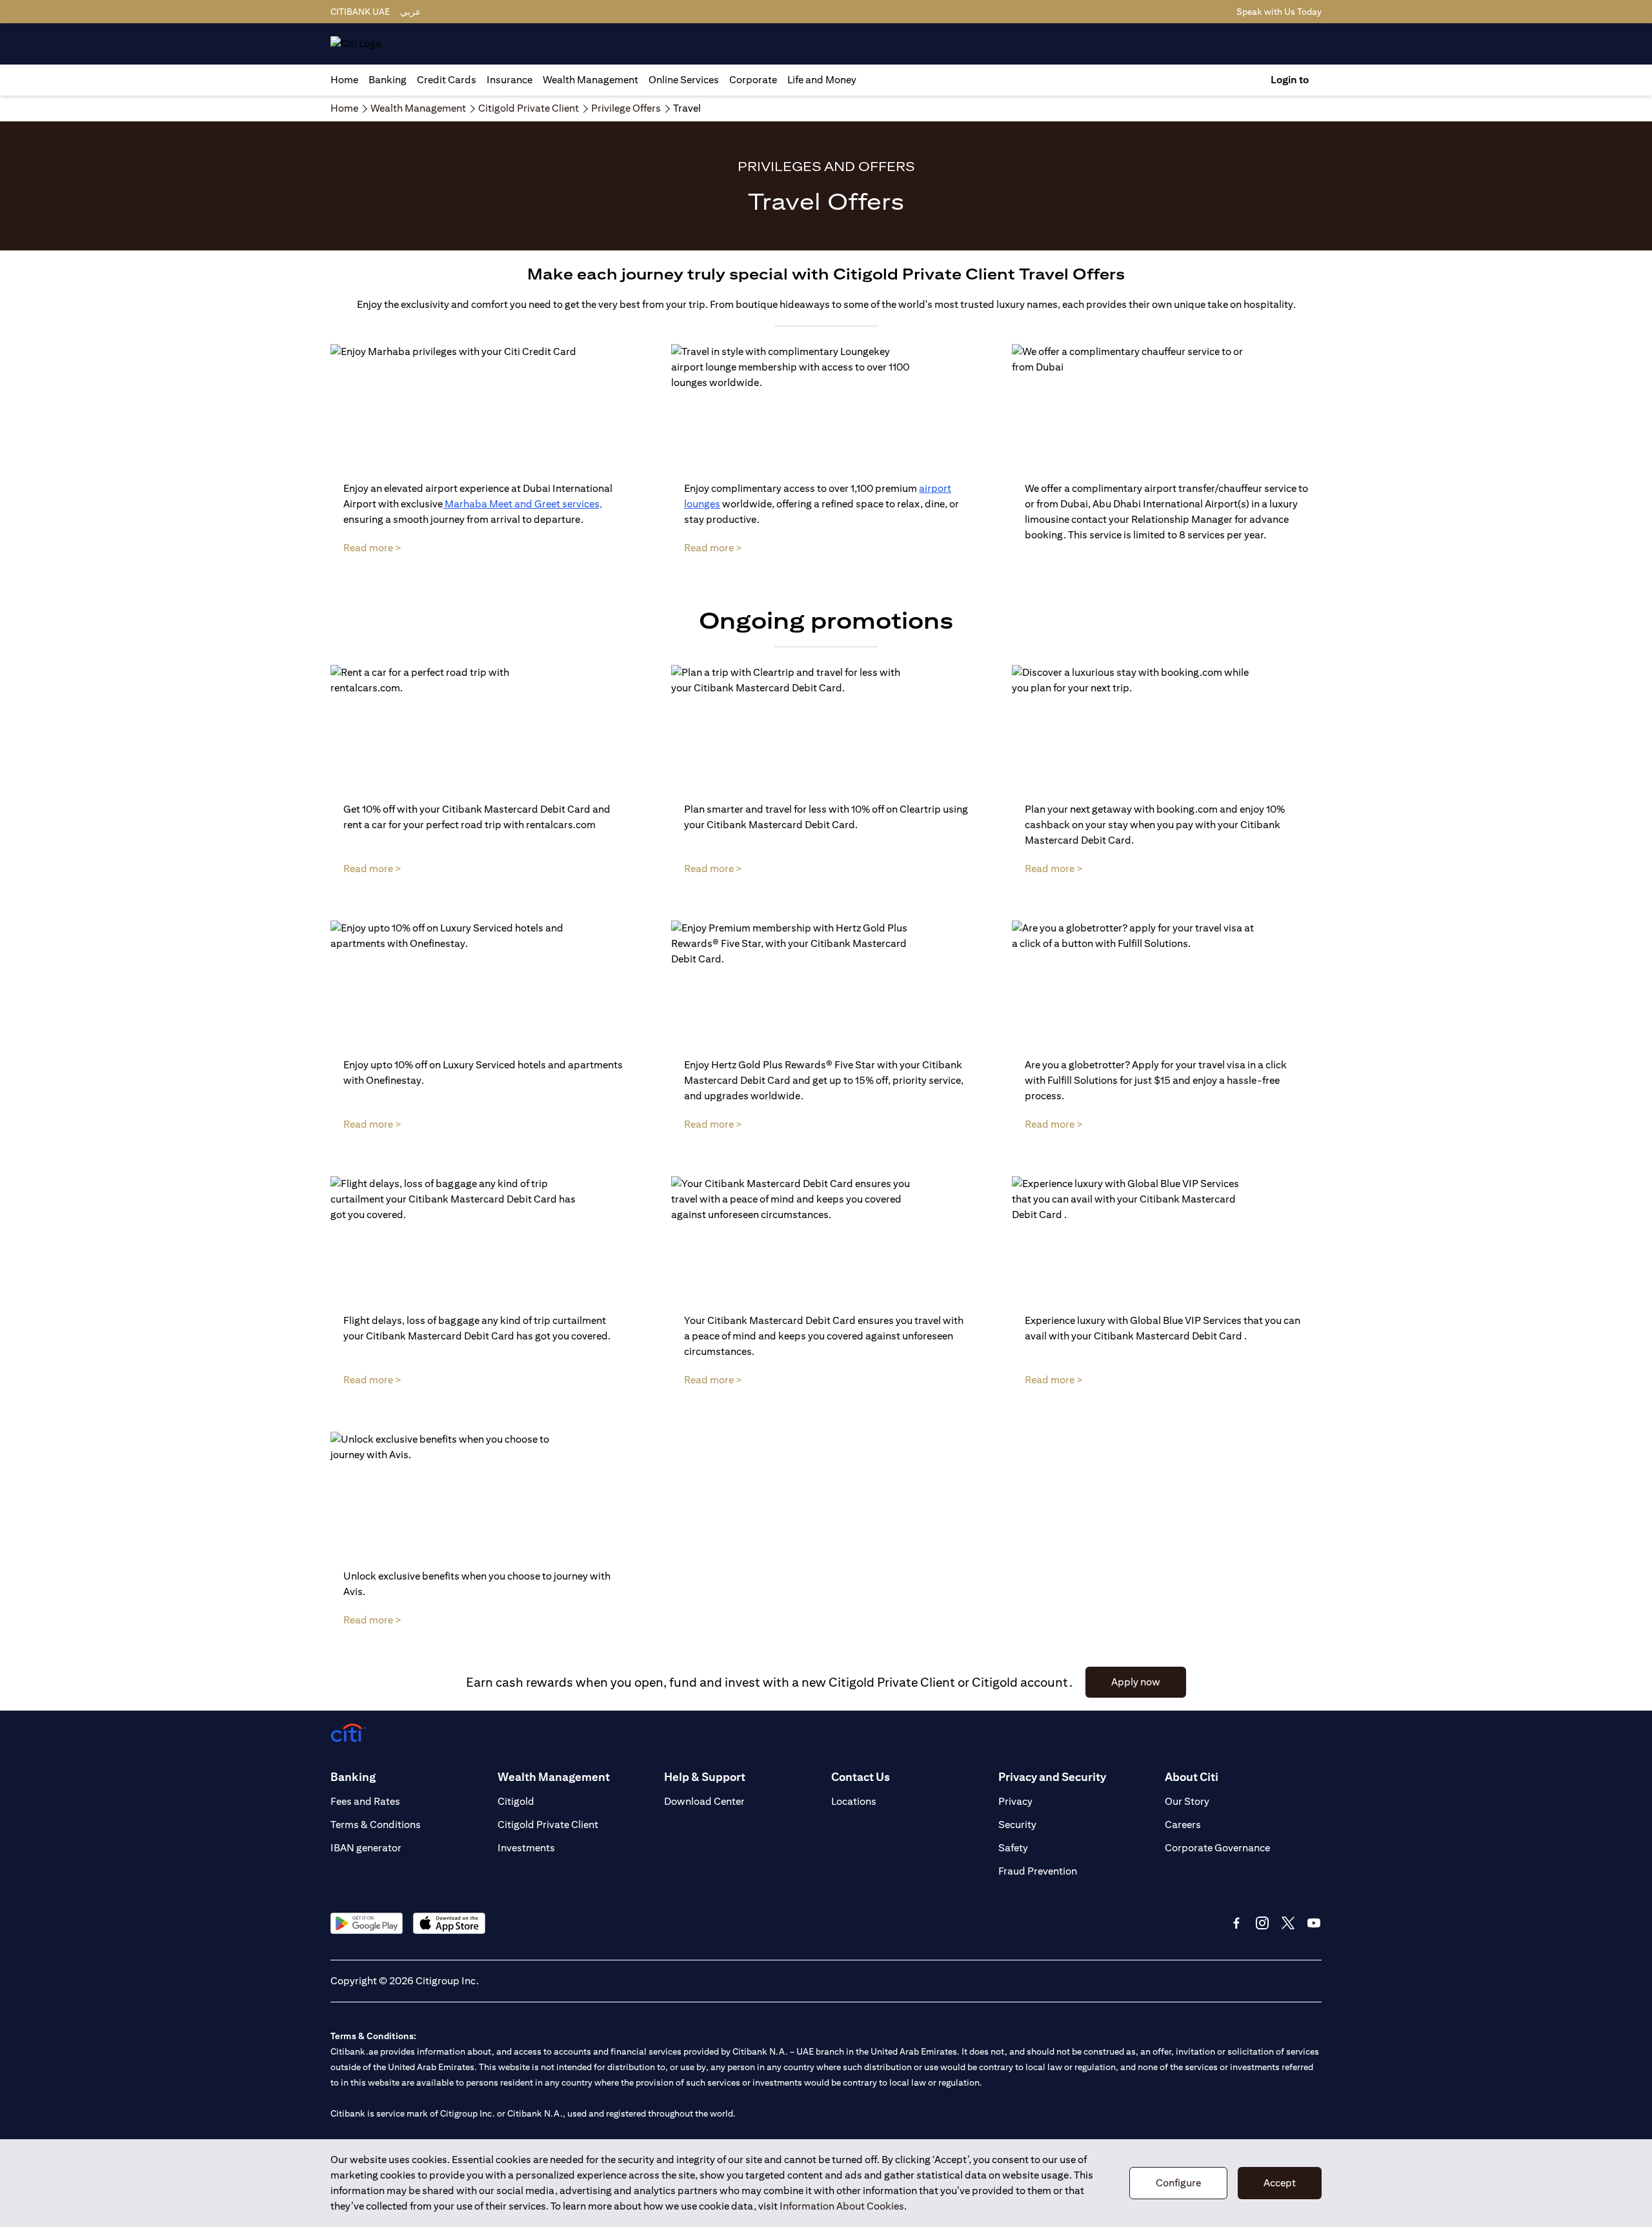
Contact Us (861, 1777)
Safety (1013, 1848)
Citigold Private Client (548, 1825)
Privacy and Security (1052, 1777)
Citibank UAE (360, 12)
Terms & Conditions (376, 1825)
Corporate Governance (1217, 1848)
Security (1017, 1825)
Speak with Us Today (1279, 12)
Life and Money (822, 80)
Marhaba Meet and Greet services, (522, 504)
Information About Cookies (842, 2206)
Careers (1183, 1825)
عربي (410, 12)
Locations (854, 1801)
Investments (526, 1848)
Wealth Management (590, 80)
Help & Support (705, 1777)
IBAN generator (366, 1848)
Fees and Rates (365, 1801)
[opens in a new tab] (367, 1923)
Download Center (704, 1801)
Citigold (516, 1801)
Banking (388, 80)
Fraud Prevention (1038, 1871)
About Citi (1192, 1777)
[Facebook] (1236, 1923)
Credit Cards (447, 80)
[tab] (388, 80)
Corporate (753, 80)
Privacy (1015, 1801)
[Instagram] (1262, 1923)
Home (344, 80)
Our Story (1187, 1801)
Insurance (509, 80)
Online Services (684, 80)
